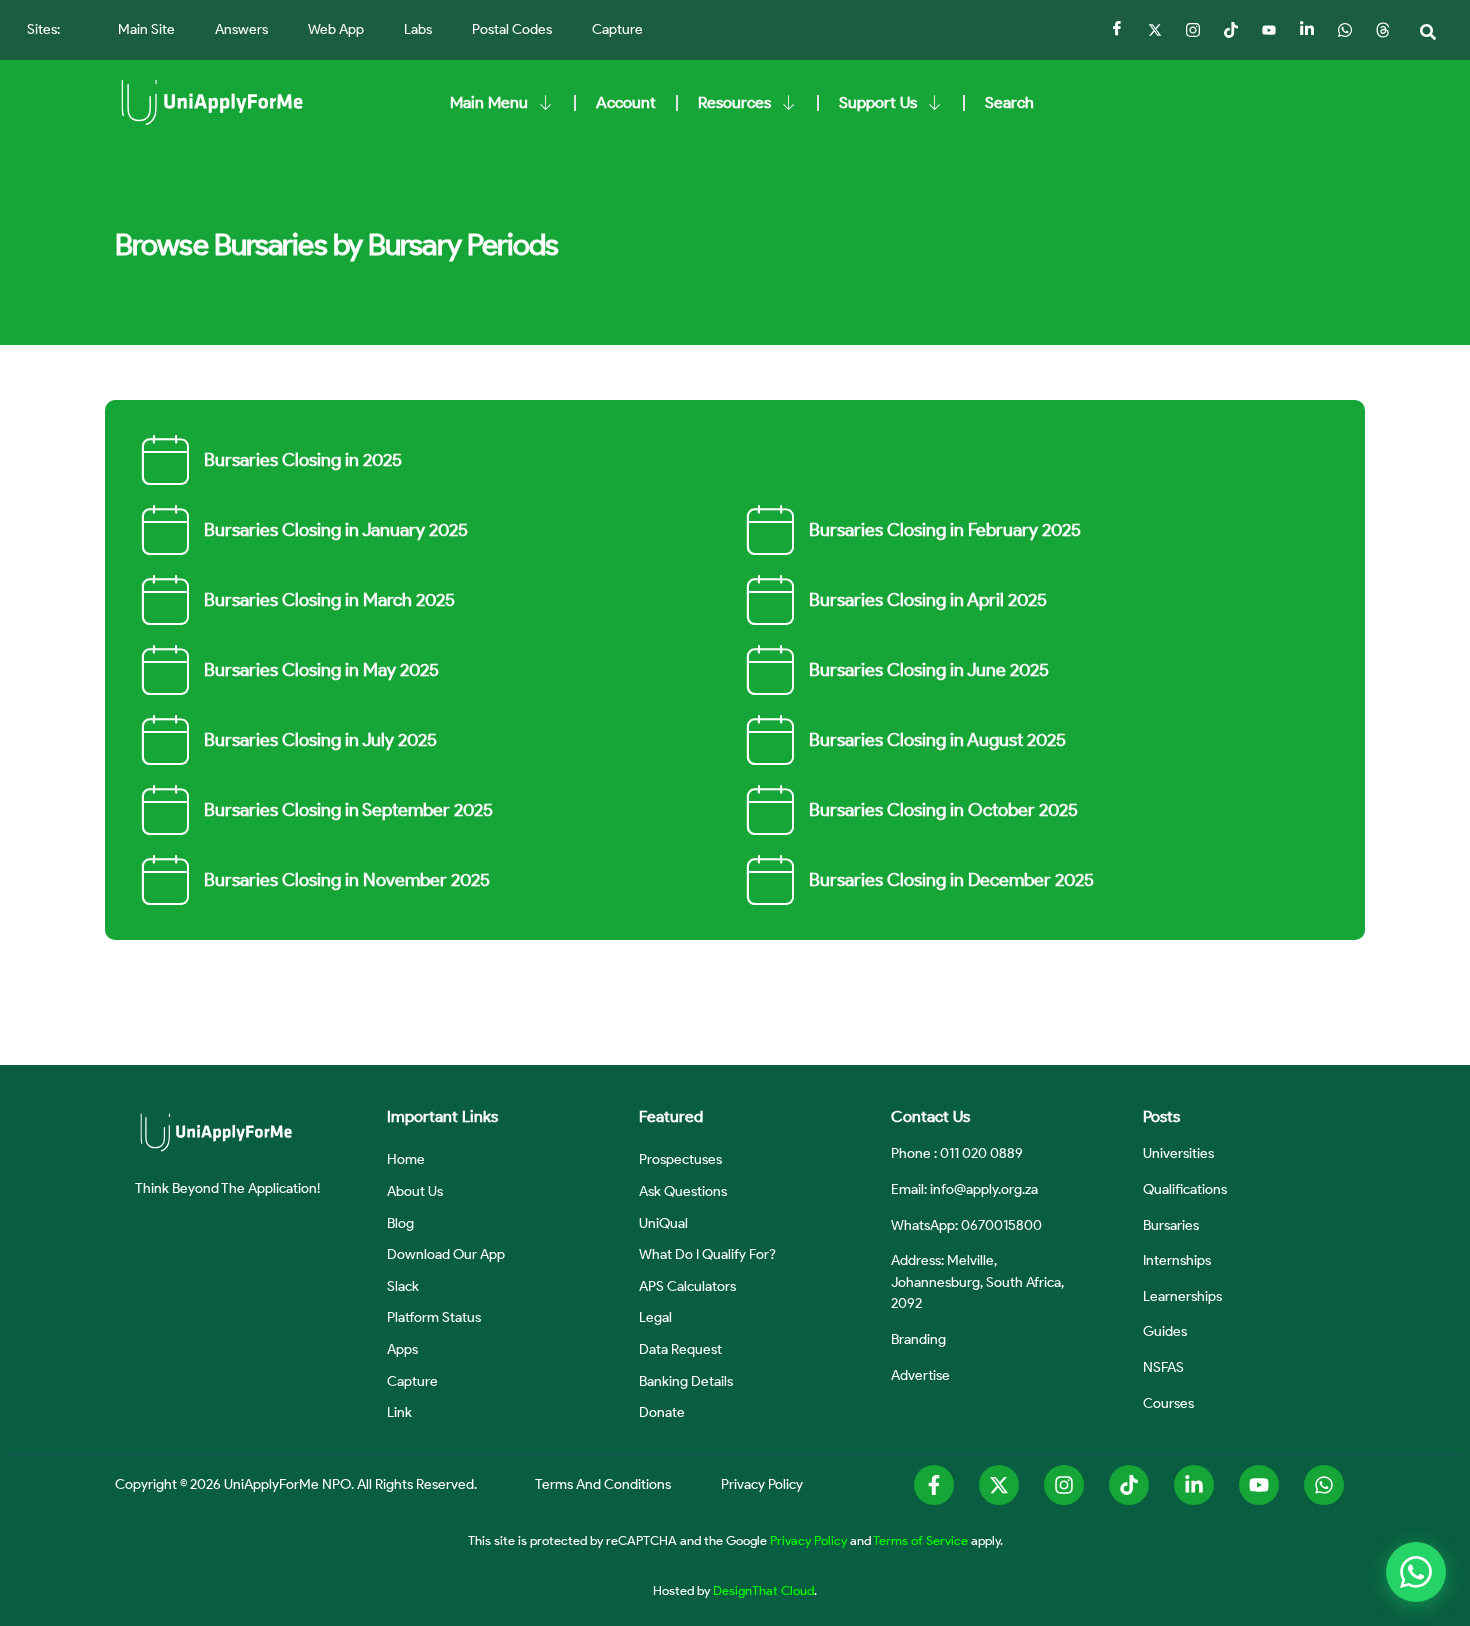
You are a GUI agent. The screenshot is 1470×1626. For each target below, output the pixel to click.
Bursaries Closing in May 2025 (321, 670)
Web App (336, 29)
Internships (1177, 1260)
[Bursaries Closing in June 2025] (770, 670)
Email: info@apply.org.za (964, 1189)
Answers (241, 29)
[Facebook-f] (934, 1485)
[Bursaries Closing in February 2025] (770, 530)
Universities (1178, 1153)
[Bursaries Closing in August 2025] (770, 740)
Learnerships (1182, 1296)
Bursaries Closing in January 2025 (336, 530)
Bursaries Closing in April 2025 (928, 600)
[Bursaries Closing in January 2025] (165, 530)
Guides (1165, 1331)
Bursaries (1171, 1225)
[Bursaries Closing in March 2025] (165, 600)
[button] (1428, 32)
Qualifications (1185, 1189)
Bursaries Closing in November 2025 (347, 880)
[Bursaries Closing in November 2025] (165, 880)
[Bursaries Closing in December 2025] (770, 880)
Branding (918, 1339)
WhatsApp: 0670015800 (966, 1225)
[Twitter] (1155, 30)
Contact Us (930, 1116)
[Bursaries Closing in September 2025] (165, 810)
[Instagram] (1193, 30)
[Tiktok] (1231, 30)
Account (626, 102)
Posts (1161, 1116)
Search (1009, 102)
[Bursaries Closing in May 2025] (165, 670)
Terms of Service (920, 1540)
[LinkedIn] (1307, 30)
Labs (418, 29)
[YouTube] (1269, 30)
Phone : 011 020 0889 (957, 1153)
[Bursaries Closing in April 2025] (770, 600)
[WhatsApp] (1345, 30)
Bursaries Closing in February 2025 (945, 530)
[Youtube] (1259, 1485)
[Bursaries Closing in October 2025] (770, 810)
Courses (1168, 1403)
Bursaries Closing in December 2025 (951, 880)
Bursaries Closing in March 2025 (329, 600)
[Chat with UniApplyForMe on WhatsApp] (1416, 1572)
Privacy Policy (808, 1540)
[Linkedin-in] (1194, 1485)
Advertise (920, 1375)
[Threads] (1383, 30)
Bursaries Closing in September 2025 (348, 810)
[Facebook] (1117, 30)
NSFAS (1163, 1367)
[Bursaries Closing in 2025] (165, 460)
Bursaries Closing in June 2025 (929, 670)
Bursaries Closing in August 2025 (937, 740)
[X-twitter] (999, 1485)
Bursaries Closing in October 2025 (943, 810)
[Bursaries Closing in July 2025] (165, 740)
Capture (617, 29)
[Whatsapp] (1324, 1485)
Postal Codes (512, 29)
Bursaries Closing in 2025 (303, 460)
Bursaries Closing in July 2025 (320, 740)
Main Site (146, 29)
